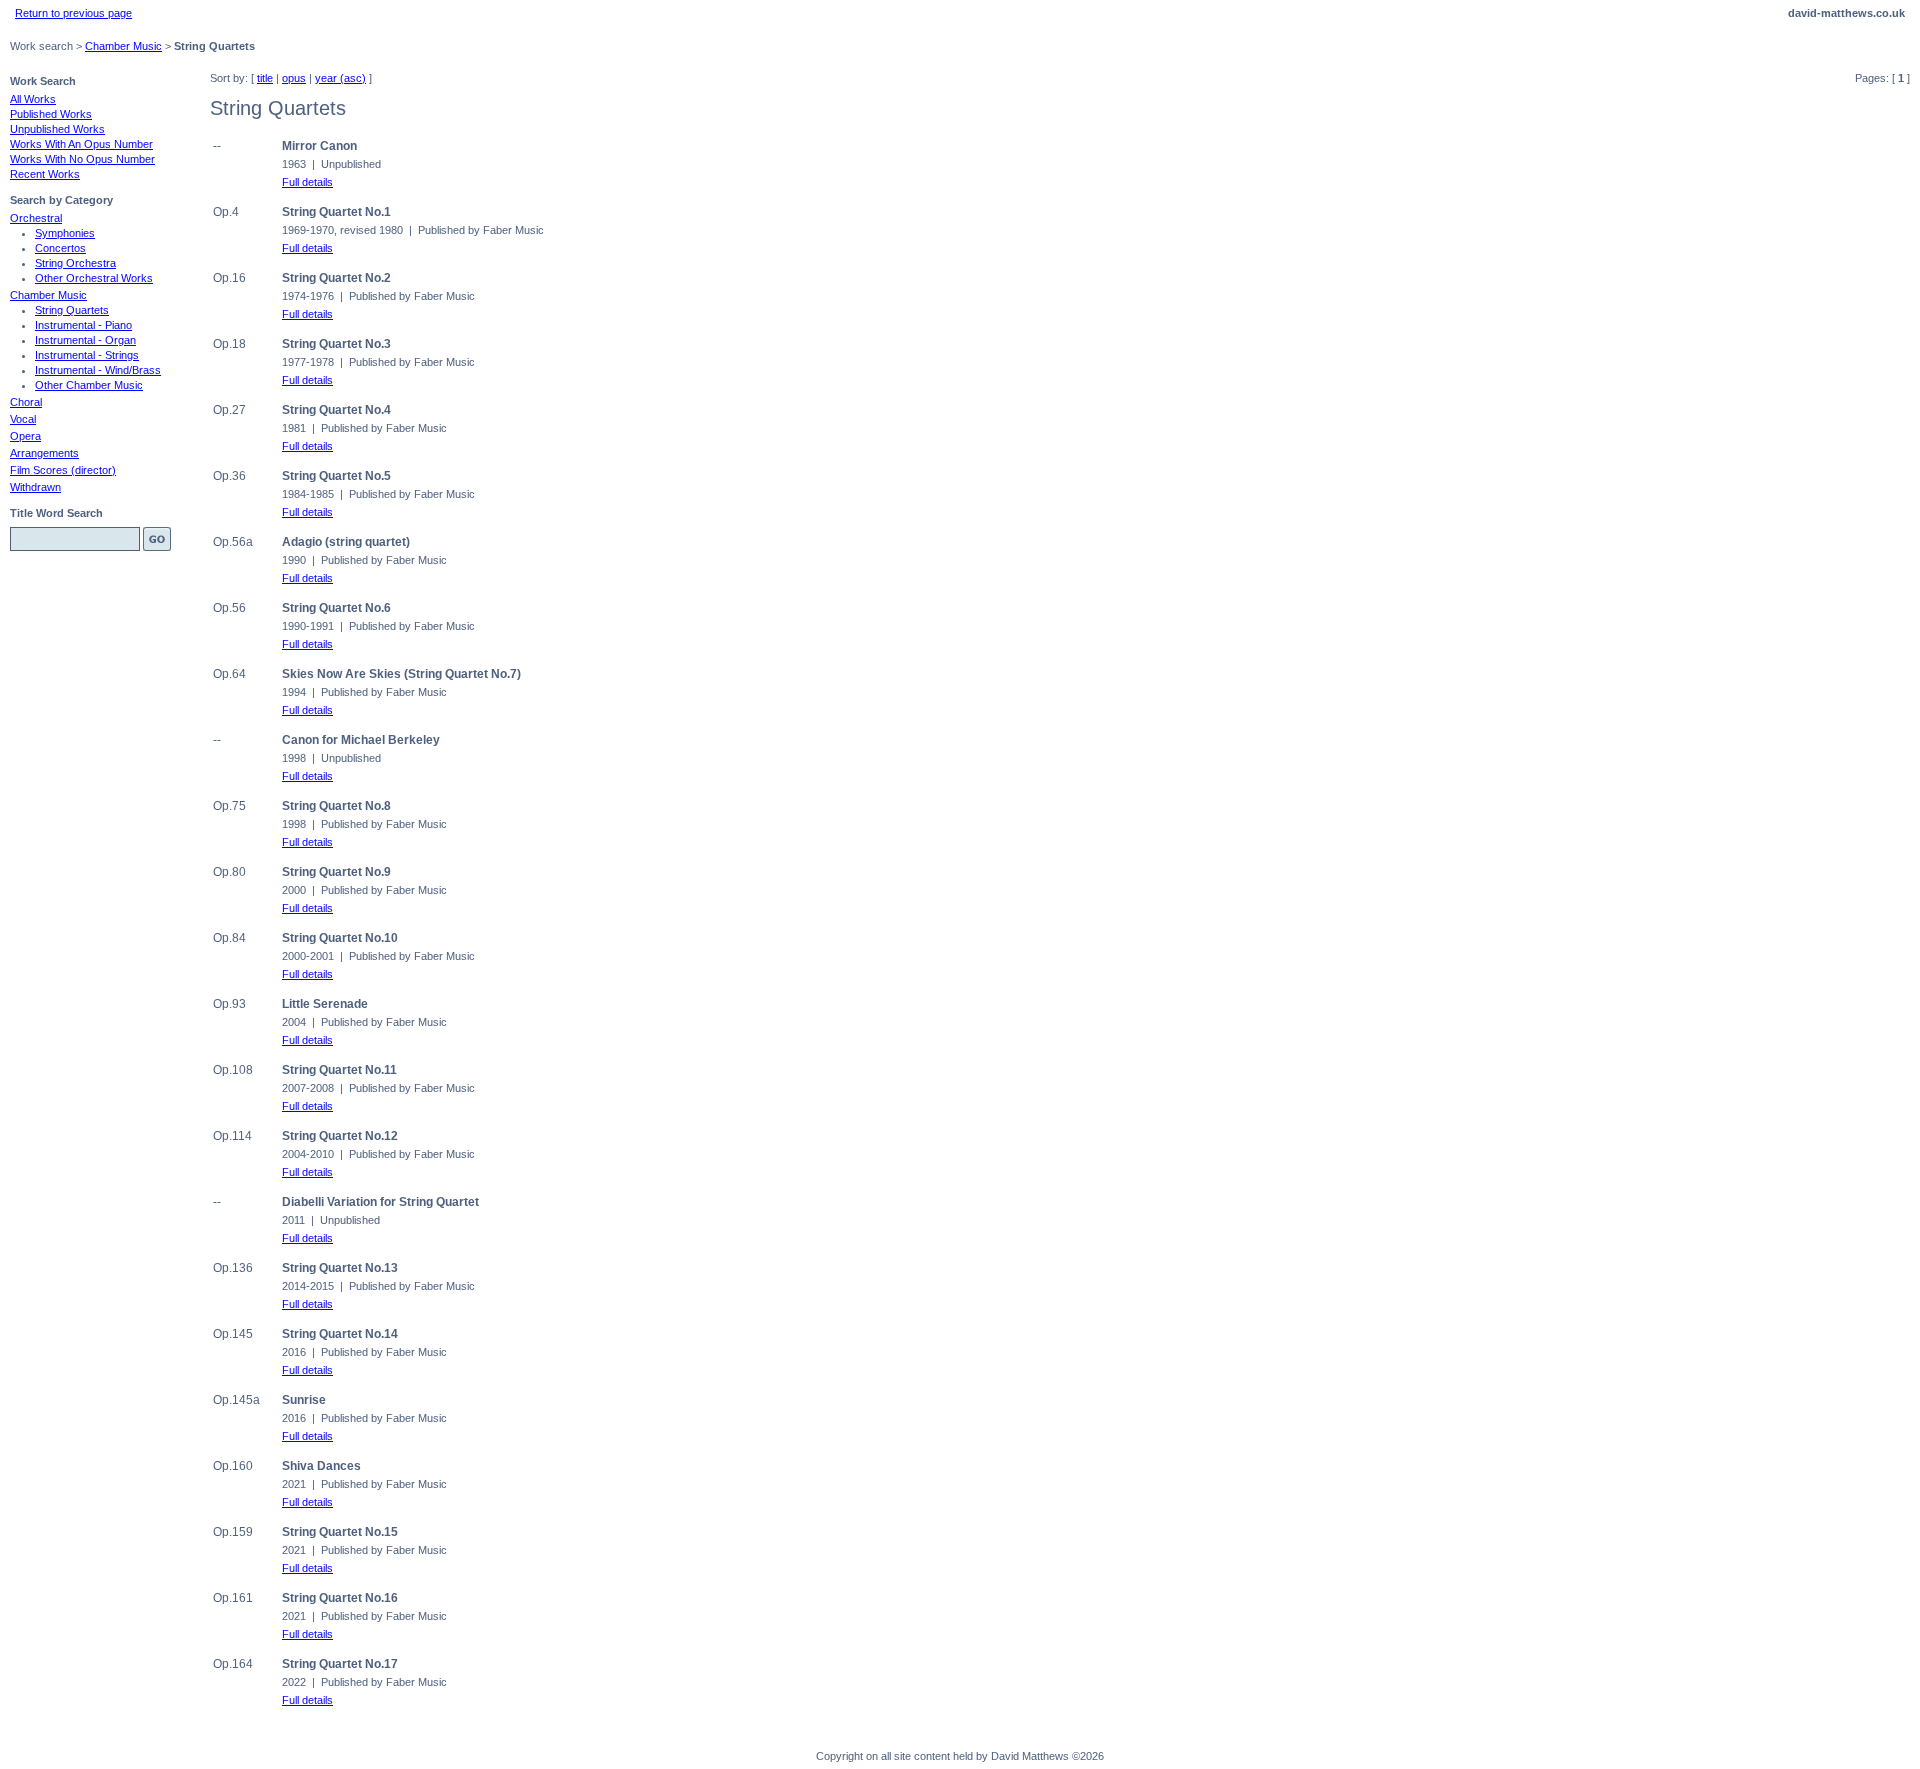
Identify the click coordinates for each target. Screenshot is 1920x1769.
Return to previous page (73, 13)
